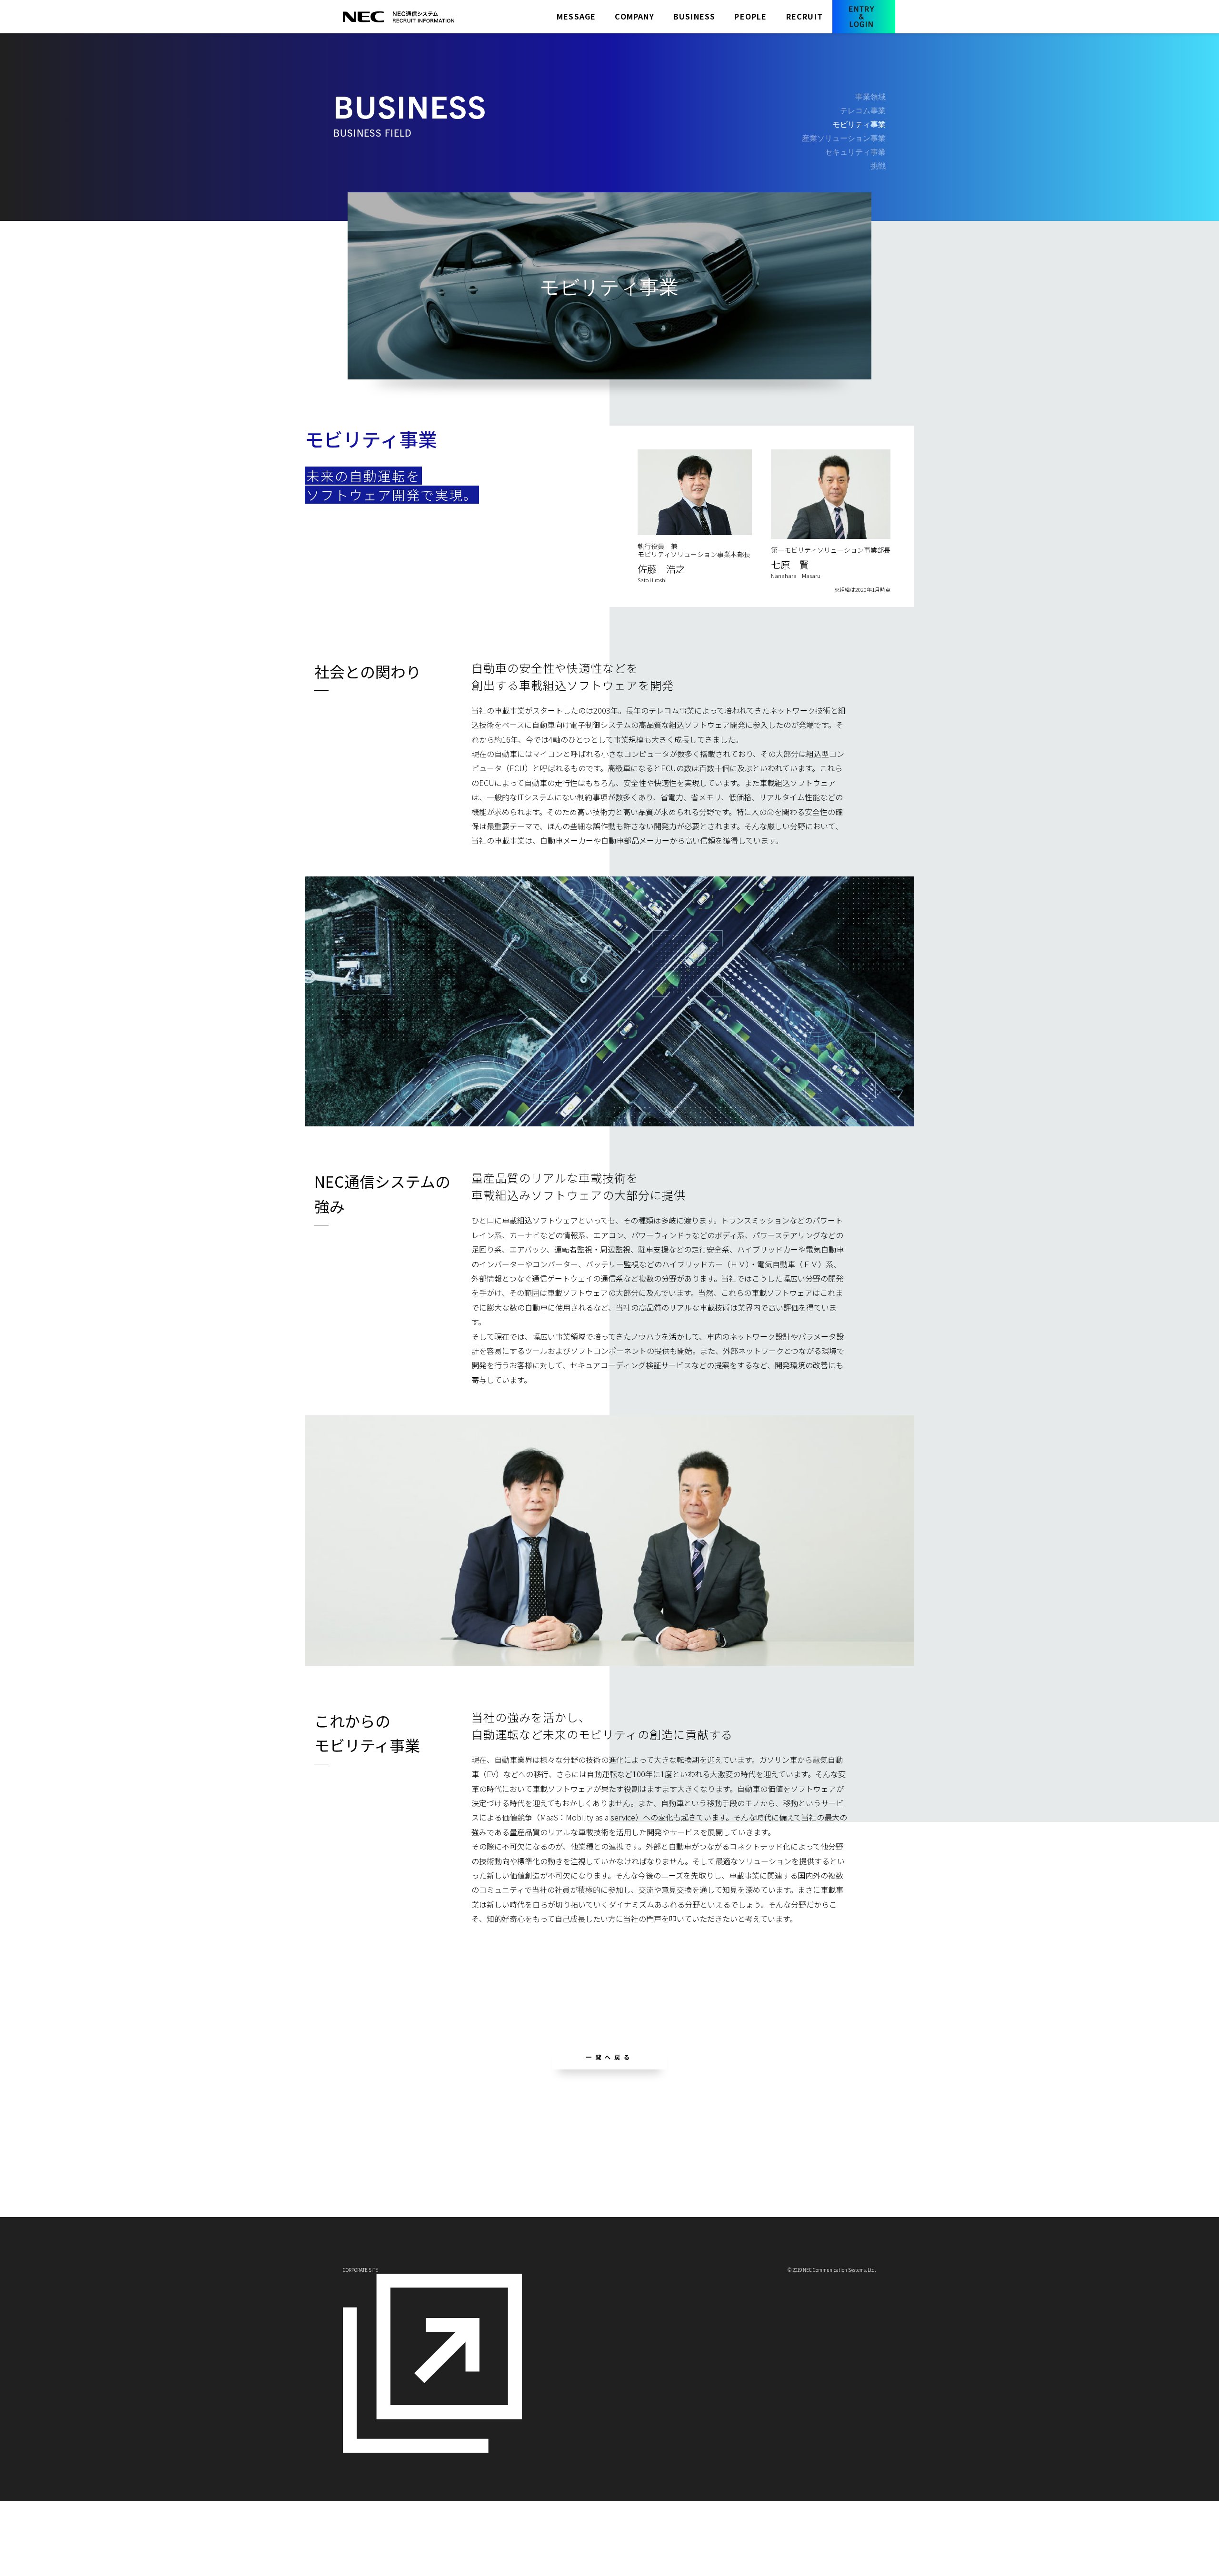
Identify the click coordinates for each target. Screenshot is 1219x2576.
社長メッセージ (450, 2135)
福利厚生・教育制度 (793, 2147)
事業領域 (609, 2134)
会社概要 (524, 2134)
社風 (518, 2155)
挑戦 (602, 2187)
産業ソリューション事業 (632, 2166)
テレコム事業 (615, 2144)
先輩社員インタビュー (713, 2138)
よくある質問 (783, 2157)
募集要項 (777, 2136)
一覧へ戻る (609, 2057)
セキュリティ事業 (622, 2177)
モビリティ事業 (859, 124)
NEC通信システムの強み (547, 2145)
